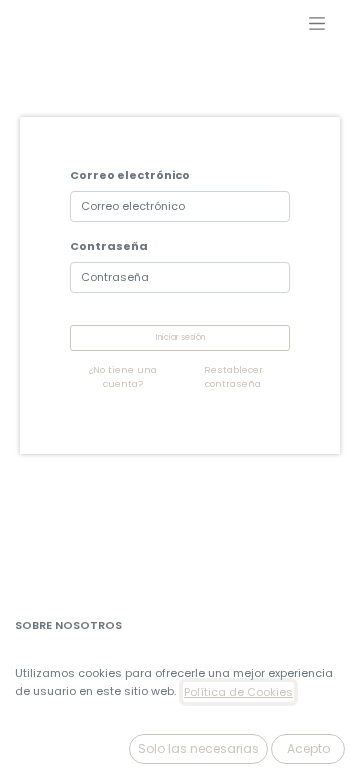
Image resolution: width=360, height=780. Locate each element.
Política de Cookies (238, 692)
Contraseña (109, 246)
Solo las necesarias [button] (198, 748)
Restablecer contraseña (233, 376)
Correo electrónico (130, 175)
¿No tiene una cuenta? (123, 376)
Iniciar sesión (180, 337)
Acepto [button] (308, 748)
